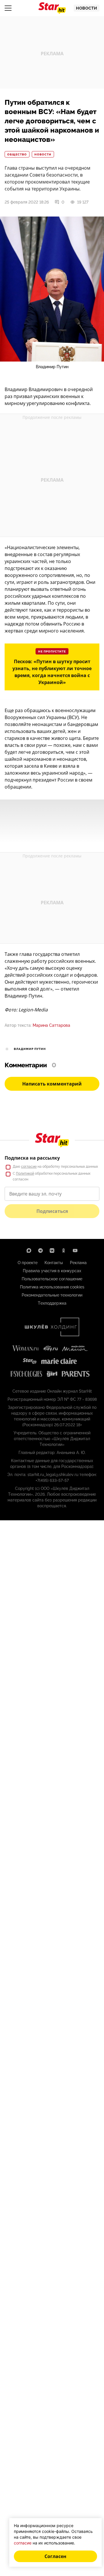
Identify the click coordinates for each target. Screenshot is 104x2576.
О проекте (28, 1263)
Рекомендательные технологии (52, 1295)
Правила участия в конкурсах (52, 1271)
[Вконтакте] (52, 1251)
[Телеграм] (40, 1251)
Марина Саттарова (51, 1025)
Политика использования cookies (52, 1287)
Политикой (25, 1174)
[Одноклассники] (64, 1251)
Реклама (78, 1263)
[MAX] (29, 1251)
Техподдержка (52, 1303)
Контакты (54, 1263)
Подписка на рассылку (32, 1158)
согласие (29, 1167)
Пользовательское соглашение (52, 1279)
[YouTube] (75, 1251)
